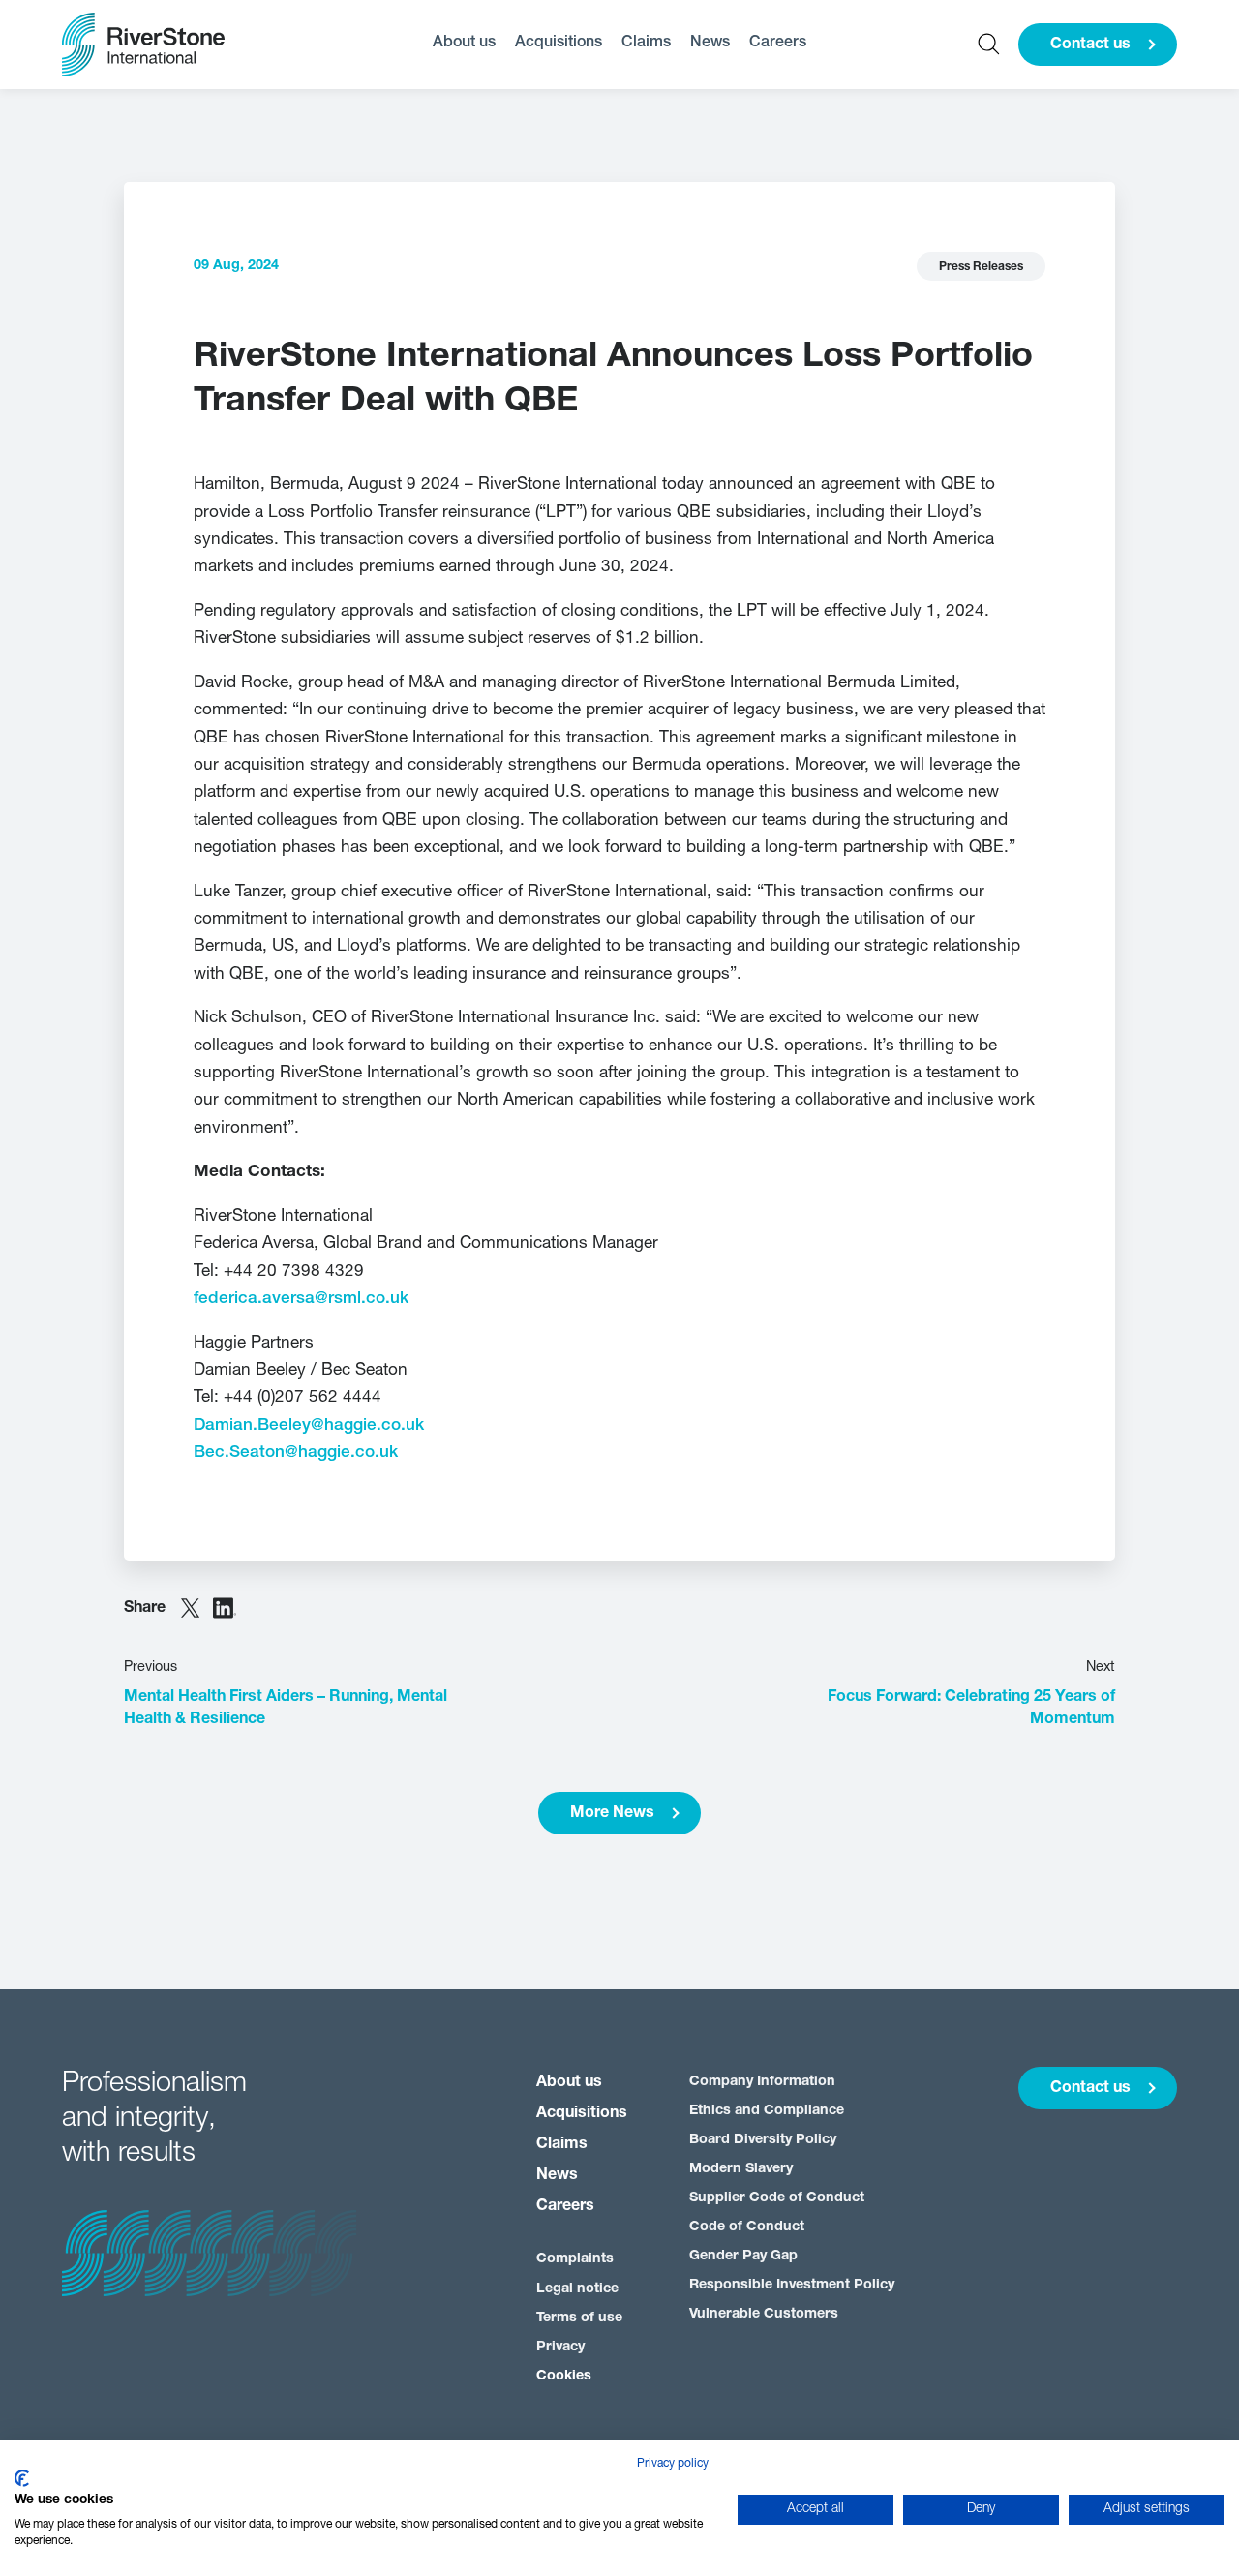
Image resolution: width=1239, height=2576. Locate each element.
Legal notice (577, 2289)
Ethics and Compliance (767, 2111)
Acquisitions (559, 43)
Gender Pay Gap (743, 2256)
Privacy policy (673, 2464)
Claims (646, 43)
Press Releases (981, 267)
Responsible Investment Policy (792, 2285)
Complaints (575, 2259)
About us (464, 43)
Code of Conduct (747, 2227)
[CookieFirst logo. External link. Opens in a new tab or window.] (22, 2478)
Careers (778, 43)
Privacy (560, 2347)
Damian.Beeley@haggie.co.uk (309, 1425)
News (710, 43)
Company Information (762, 2082)
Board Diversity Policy (763, 2140)
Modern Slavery (741, 2169)
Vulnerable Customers (764, 2314)
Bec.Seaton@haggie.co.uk (296, 1453)
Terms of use (579, 2318)
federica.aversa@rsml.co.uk (301, 1299)
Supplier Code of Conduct (777, 2198)
